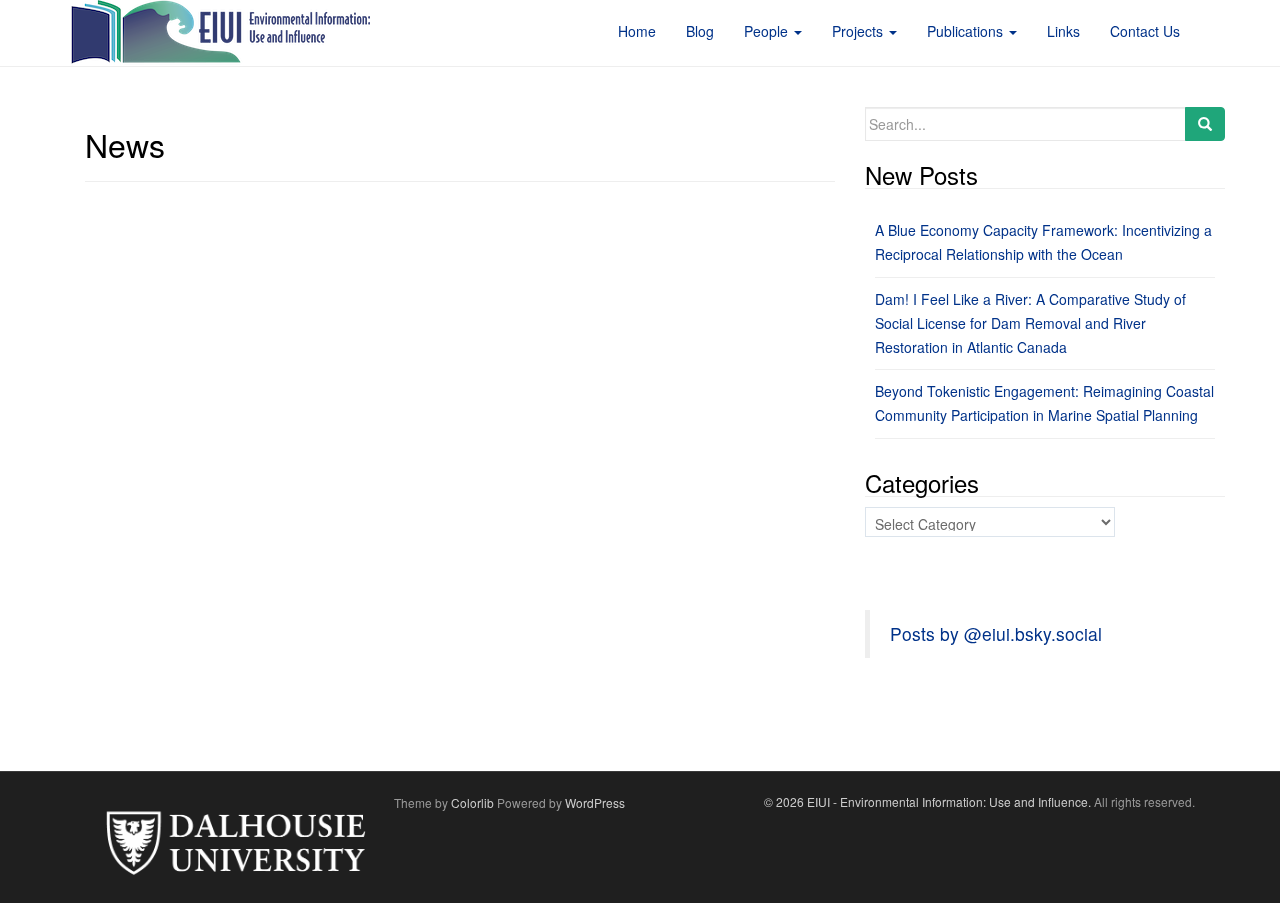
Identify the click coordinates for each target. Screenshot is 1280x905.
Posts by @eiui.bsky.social (996, 633)
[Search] (1205, 124)
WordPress (595, 802)
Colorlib (472, 802)
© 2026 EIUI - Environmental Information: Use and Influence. (927, 801)
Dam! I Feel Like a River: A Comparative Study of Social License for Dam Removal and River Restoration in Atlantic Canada (1030, 323)
